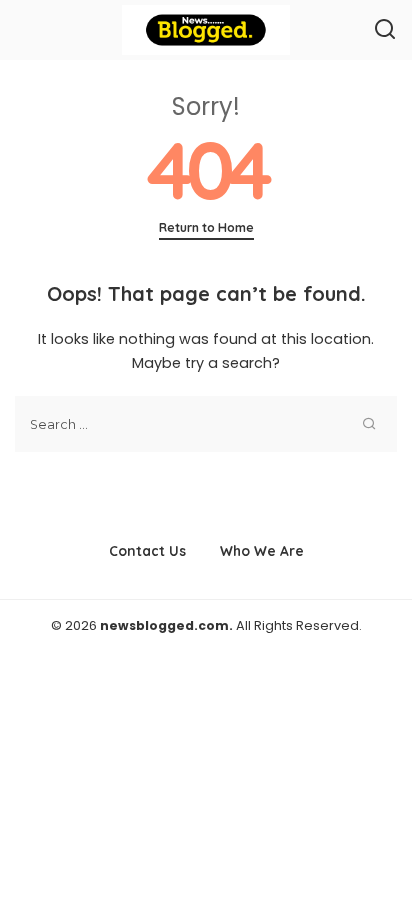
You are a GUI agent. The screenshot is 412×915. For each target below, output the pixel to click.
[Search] (385, 30)
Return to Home (206, 227)
